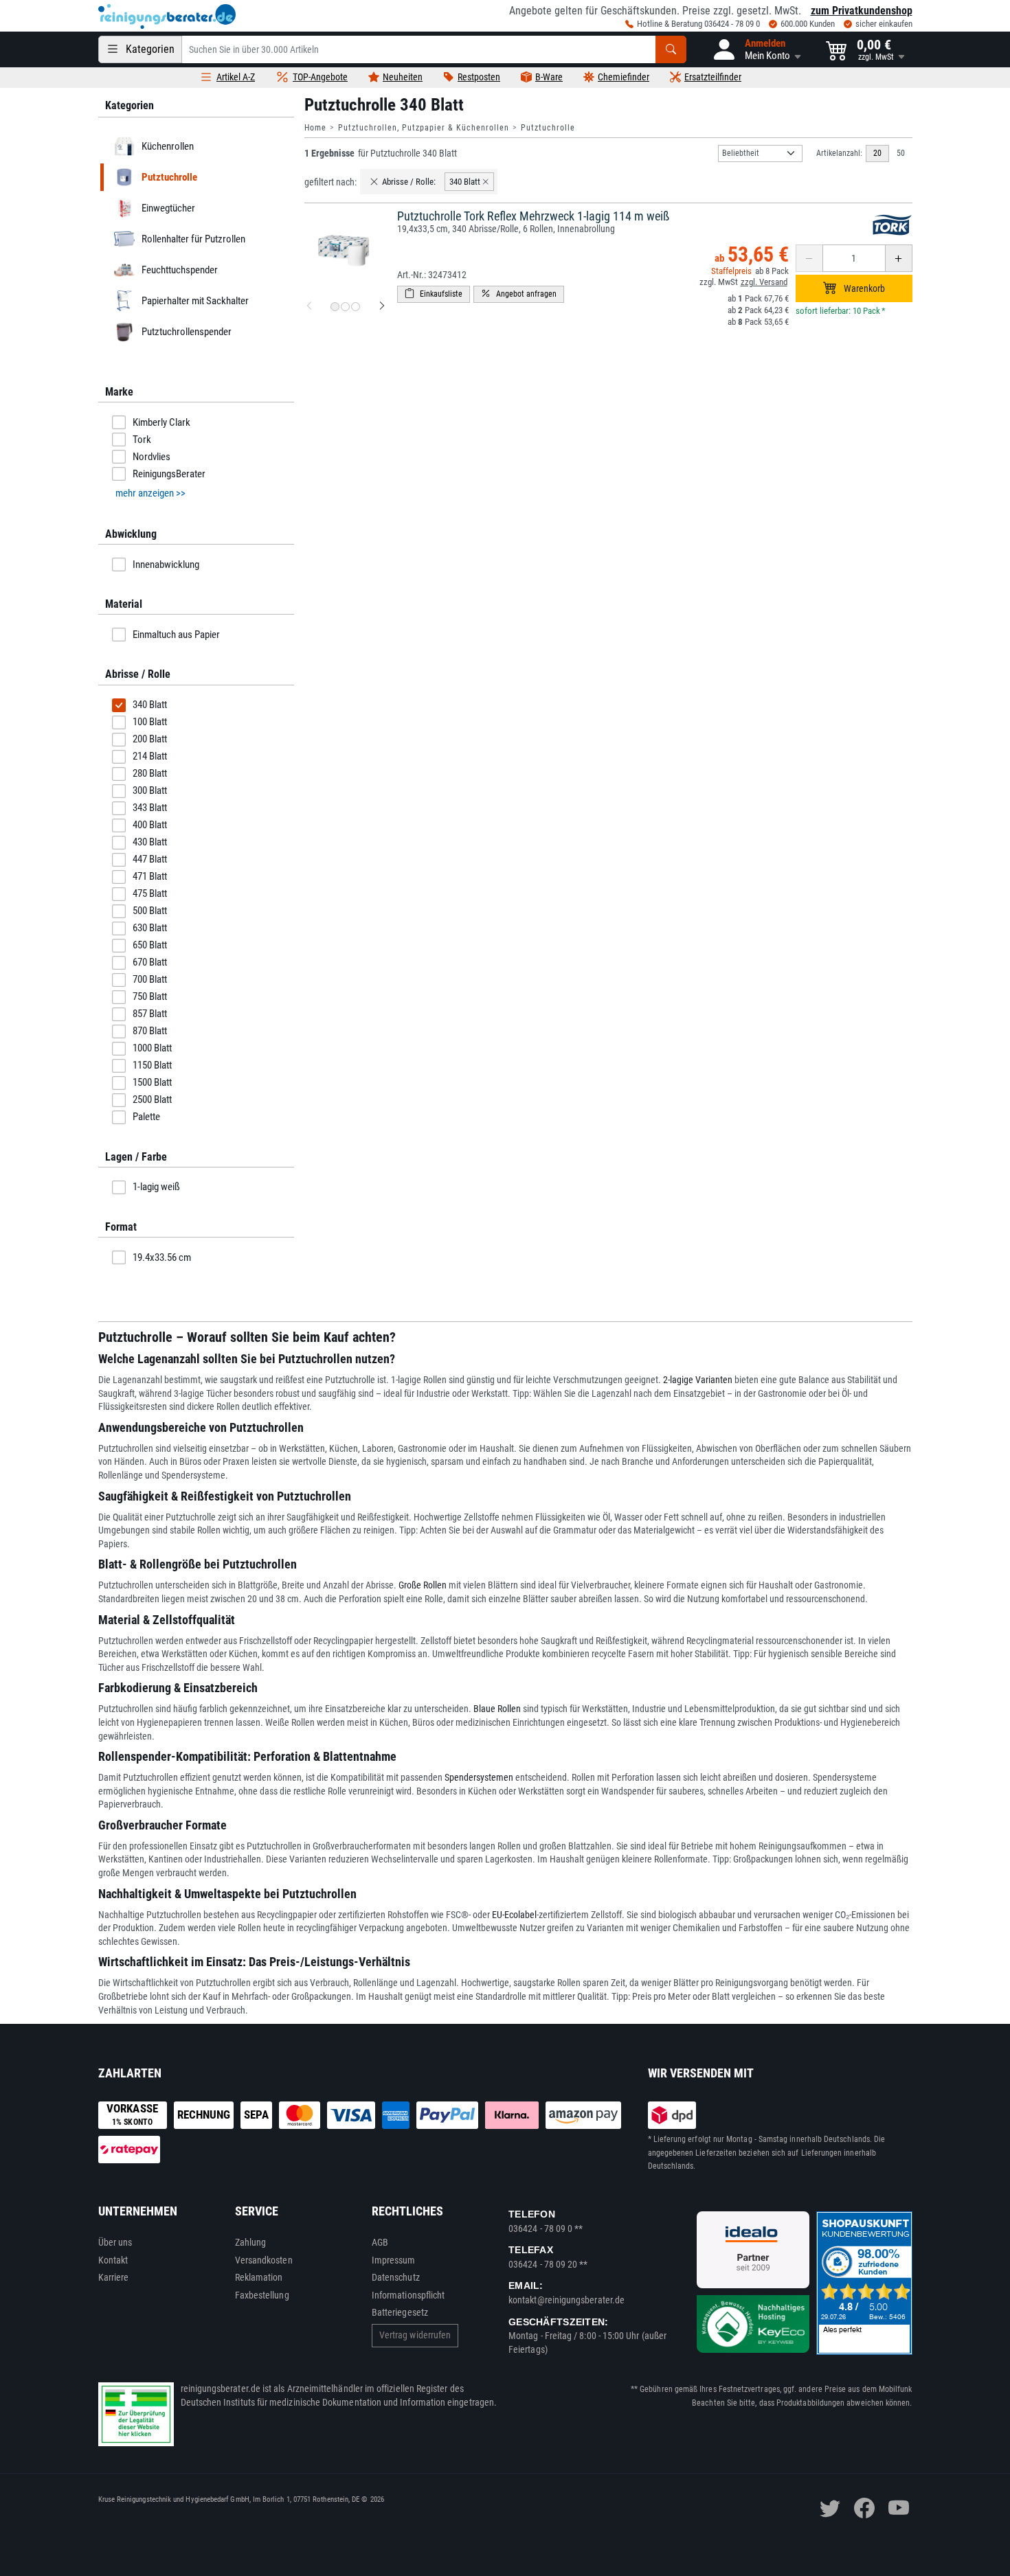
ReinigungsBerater (169, 474)
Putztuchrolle (548, 128)
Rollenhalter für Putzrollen (193, 239)
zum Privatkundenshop (862, 11)
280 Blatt (150, 773)
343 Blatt (150, 808)
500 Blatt (150, 911)
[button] (756, 49)
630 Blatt (150, 928)
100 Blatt (150, 722)
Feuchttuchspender (179, 270)
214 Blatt (150, 756)
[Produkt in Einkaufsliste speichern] (434, 294)
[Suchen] (671, 49)
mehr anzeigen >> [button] (150, 493)
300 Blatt (150, 790)
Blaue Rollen (497, 1709)
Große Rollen (423, 1585)
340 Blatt (150, 705)
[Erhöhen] (899, 258)
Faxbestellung (262, 2295)
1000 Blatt (152, 1048)
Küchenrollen (167, 146)
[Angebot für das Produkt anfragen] (519, 294)
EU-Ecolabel (514, 1915)
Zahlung (251, 2242)
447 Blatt (150, 859)
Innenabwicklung (166, 565)
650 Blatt (150, 945)
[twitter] (830, 2508)
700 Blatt (150, 979)
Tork (142, 440)
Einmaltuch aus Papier (176, 635)
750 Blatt (150, 996)
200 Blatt (150, 739)
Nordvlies (151, 457)
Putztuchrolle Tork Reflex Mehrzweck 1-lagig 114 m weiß (533, 216)
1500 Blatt (152, 1082)
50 (901, 153)
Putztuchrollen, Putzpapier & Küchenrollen (424, 128)
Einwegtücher (168, 208)
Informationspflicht (408, 2295)
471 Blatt (150, 876)
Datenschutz (396, 2277)
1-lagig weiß (156, 1187)
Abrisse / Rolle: (409, 182)
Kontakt (113, 2260)
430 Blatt (150, 842)
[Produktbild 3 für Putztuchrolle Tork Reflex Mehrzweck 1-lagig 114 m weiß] (356, 307)
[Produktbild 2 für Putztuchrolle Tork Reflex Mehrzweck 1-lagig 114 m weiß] (345, 307)
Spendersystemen (479, 1777)
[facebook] (864, 2508)
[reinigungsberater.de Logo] (167, 16)
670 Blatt (150, 962)
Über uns (115, 2242)
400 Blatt (150, 825)
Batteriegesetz (400, 2312)
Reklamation (259, 2277)
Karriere (114, 2277)
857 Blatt (150, 1014)
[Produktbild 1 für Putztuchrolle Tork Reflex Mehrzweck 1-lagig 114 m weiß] (335, 307)
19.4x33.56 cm (162, 1257)
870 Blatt (150, 1031)
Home (315, 128)
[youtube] (899, 2508)
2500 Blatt (152, 1099)
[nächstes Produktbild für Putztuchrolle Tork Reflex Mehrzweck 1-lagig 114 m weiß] (382, 306)
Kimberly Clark (161, 422)
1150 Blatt (152, 1065)
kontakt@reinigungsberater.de (566, 2300)
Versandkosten (264, 2260)
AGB (380, 2242)
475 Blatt (150, 893)
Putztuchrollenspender (186, 332)
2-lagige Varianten (698, 1380)
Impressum (394, 2260)
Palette (146, 1117)
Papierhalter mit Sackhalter (194, 301)
